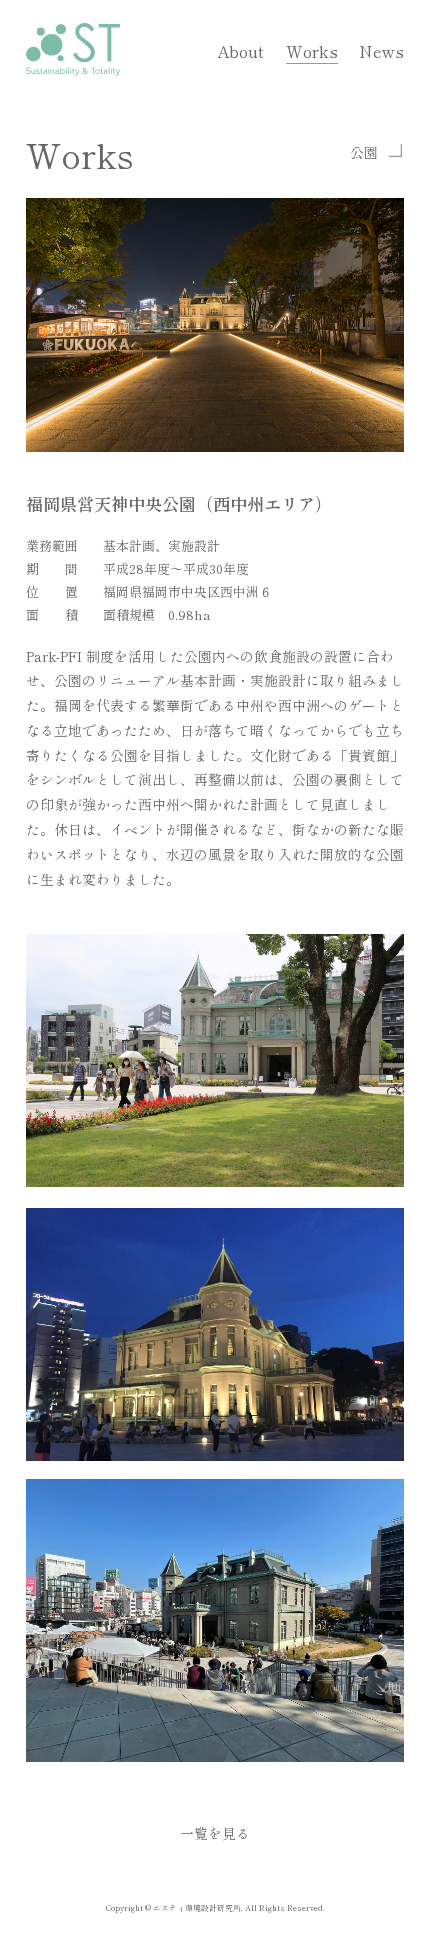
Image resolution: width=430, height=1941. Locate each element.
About (240, 51)
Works (312, 51)
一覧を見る (215, 1833)
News (381, 51)
